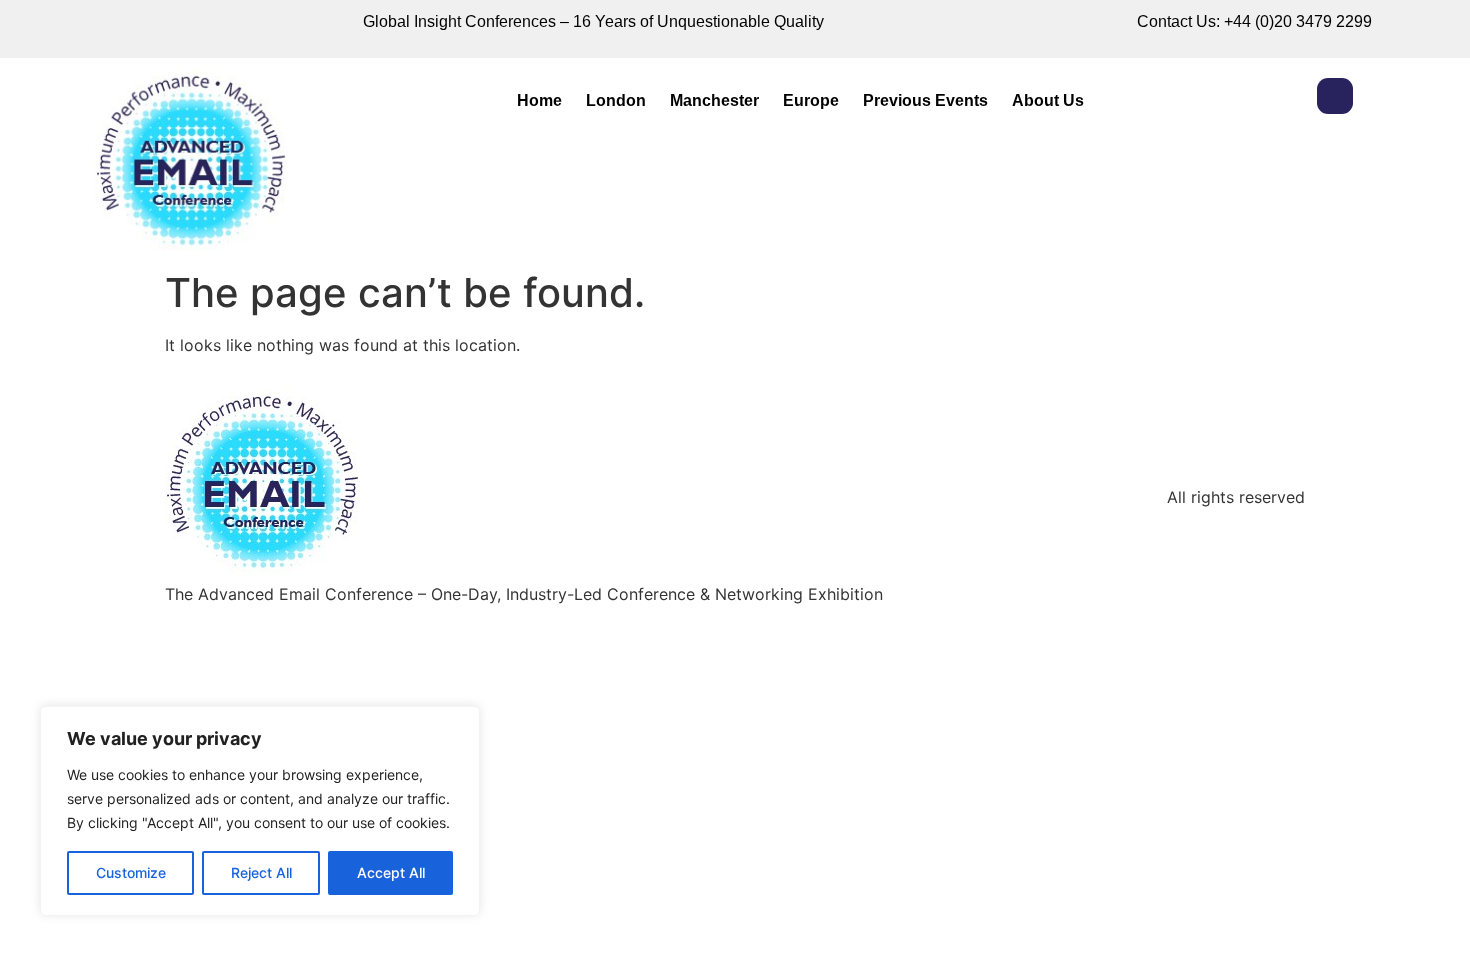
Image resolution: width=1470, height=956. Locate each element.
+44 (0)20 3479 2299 (1298, 21)
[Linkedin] (1335, 96)
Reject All (261, 872)
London (616, 100)
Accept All (391, 872)
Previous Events (925, 100)
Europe (811, 100)
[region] (260, 811)
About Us (1048, 100)
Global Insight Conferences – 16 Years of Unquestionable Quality (593, 21)
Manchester (714, 100)
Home (539, 100)
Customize (131, 872)
